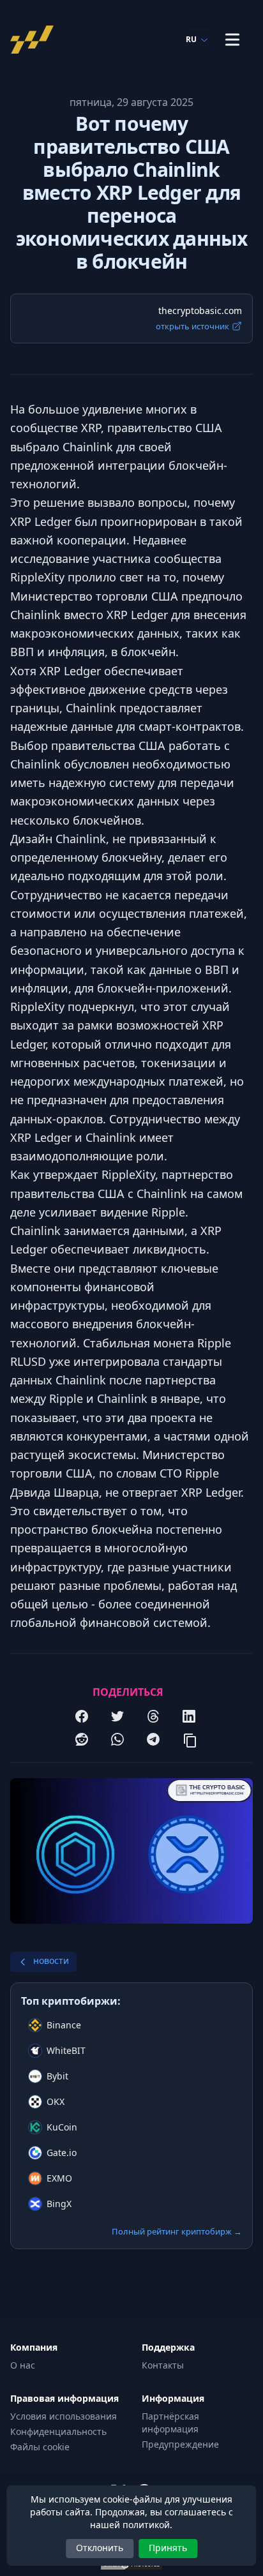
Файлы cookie (40, 2447)
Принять (168, 2548)
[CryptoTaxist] (36, 40)
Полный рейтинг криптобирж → (177, 2231)
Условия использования (64, 2416)
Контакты (163, 2365)
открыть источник (192, 326)
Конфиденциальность (58, 2431)
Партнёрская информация (170, 2422)
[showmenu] (232, 40)
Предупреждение (180, 2444)
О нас (23, 2365)
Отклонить (100, 2548)
